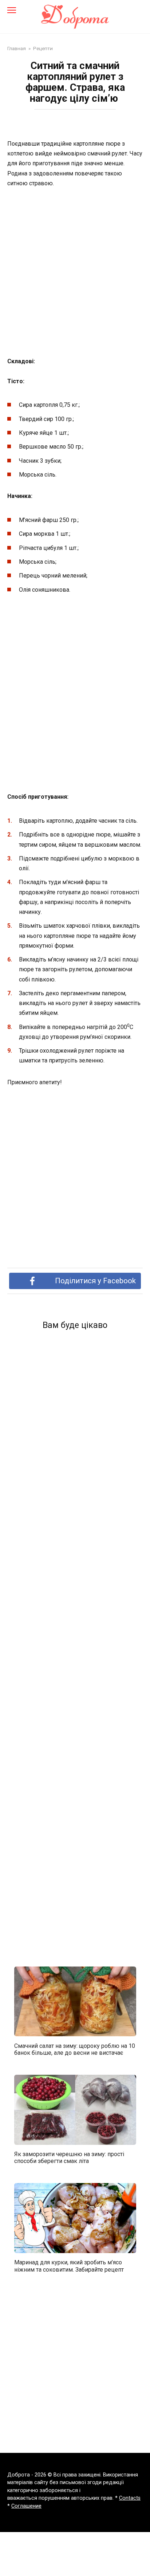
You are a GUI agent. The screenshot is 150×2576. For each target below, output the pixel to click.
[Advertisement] (75, 273)
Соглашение (26, 2506)
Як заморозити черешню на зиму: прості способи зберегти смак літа (69, 2158)
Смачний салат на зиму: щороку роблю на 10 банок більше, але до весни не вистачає (75, 2049)
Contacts (130, 2498)
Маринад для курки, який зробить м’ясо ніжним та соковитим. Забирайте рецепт (69, 2266)
